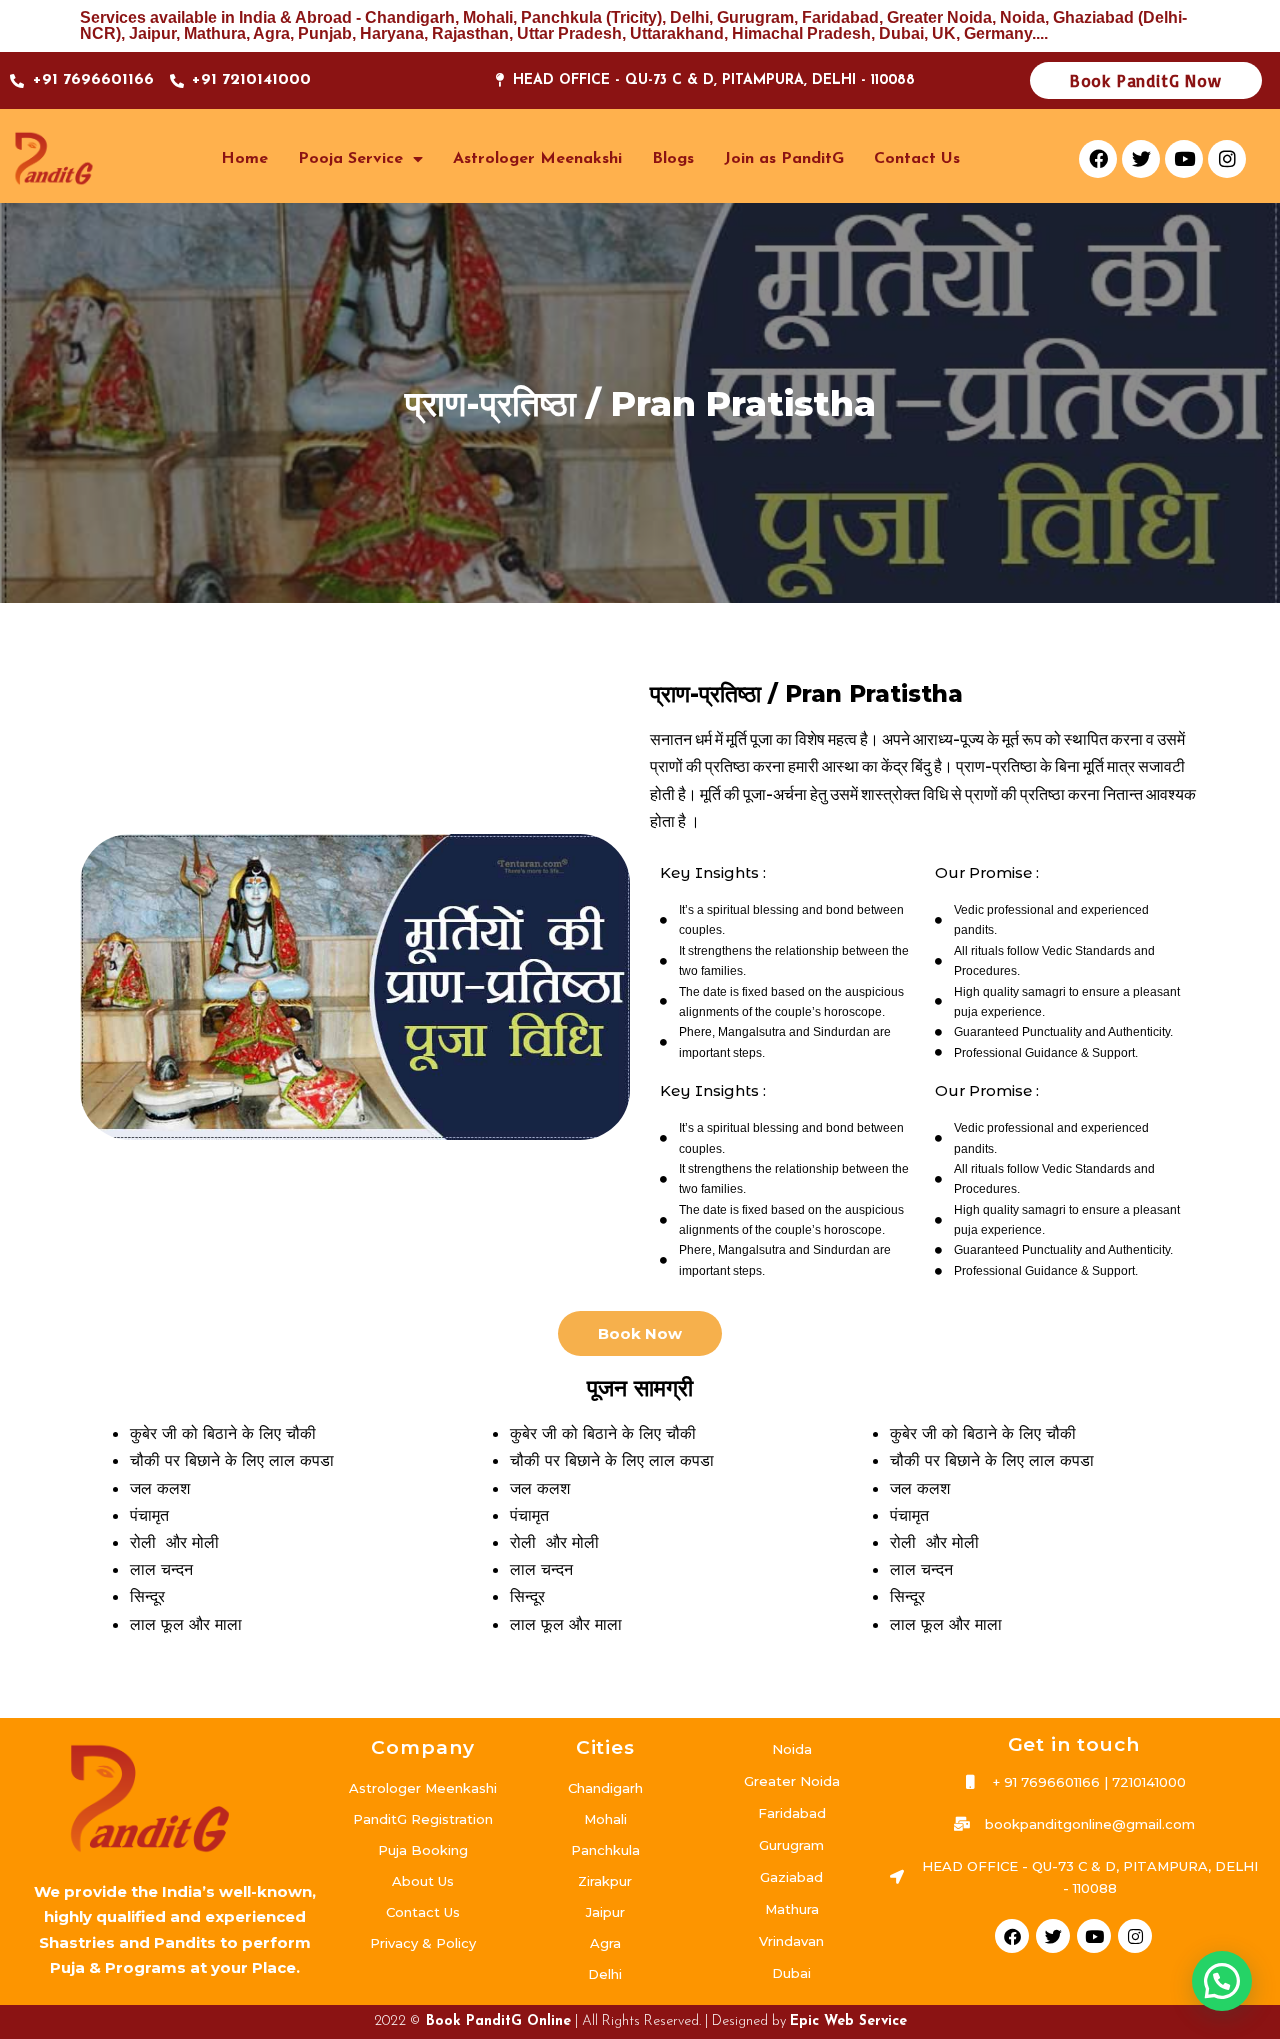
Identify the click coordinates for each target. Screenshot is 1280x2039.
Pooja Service (350, 159)
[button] (1222, 1981)
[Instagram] (1227, 159)
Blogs (673, 159)
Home (244, 159)
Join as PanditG (784, 159)
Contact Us (917, 159)
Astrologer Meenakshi (537, 159)
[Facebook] (1098, 159)
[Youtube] (1184, 159)
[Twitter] (1141, 159)
